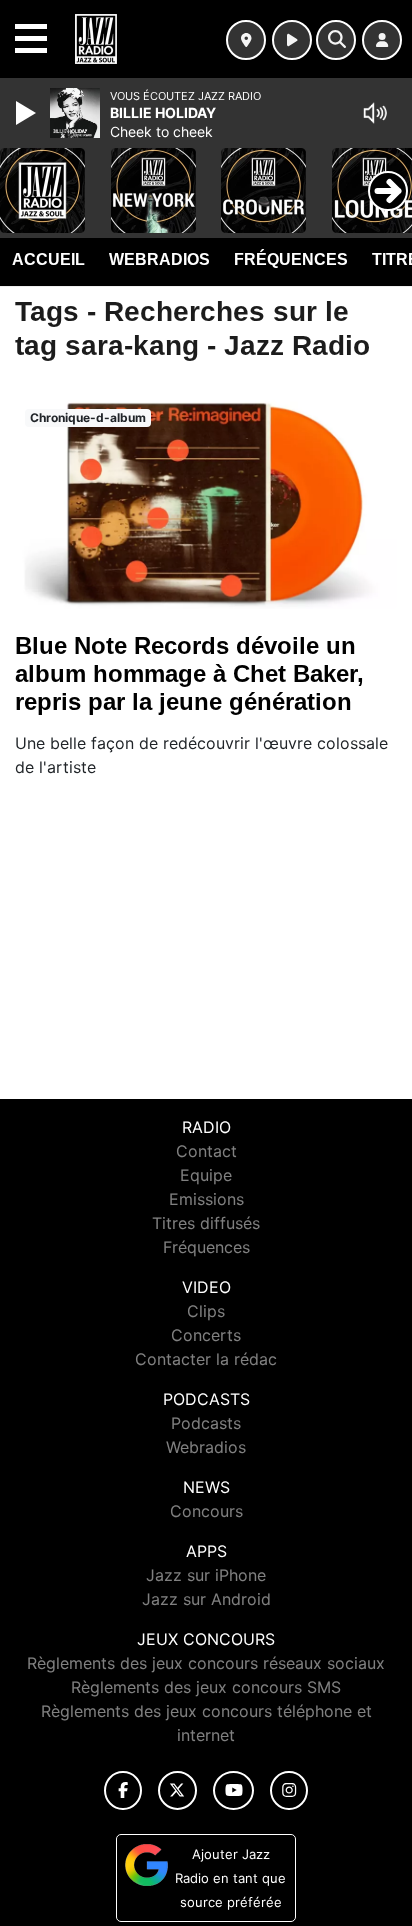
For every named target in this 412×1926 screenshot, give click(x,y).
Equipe (206, 1175)
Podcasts (206, 1423)
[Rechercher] (336, 40)
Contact (206, 1151)
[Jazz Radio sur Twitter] (177, 1790)
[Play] (28, 113)
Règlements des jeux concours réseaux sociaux (206, 1663)
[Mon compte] (382, 40)
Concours (206, 1511)
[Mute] (375, 113)
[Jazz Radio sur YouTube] (233, 1790)
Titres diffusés (206, 1223)
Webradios (159, 259)
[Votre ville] (246, 40)
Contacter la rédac (206, 1359)
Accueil (48, 259)
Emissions (206, 1199)
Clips (206, 1311)
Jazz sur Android (206, 1599)
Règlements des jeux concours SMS (206, 1687)
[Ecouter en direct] (292, 40)
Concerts (206, 1335)
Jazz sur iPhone (206, 1575)
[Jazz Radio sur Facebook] (123, 1790)
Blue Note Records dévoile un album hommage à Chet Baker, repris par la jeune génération (189, 673)
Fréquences (291, 259)
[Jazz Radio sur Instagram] (289, 1790)
